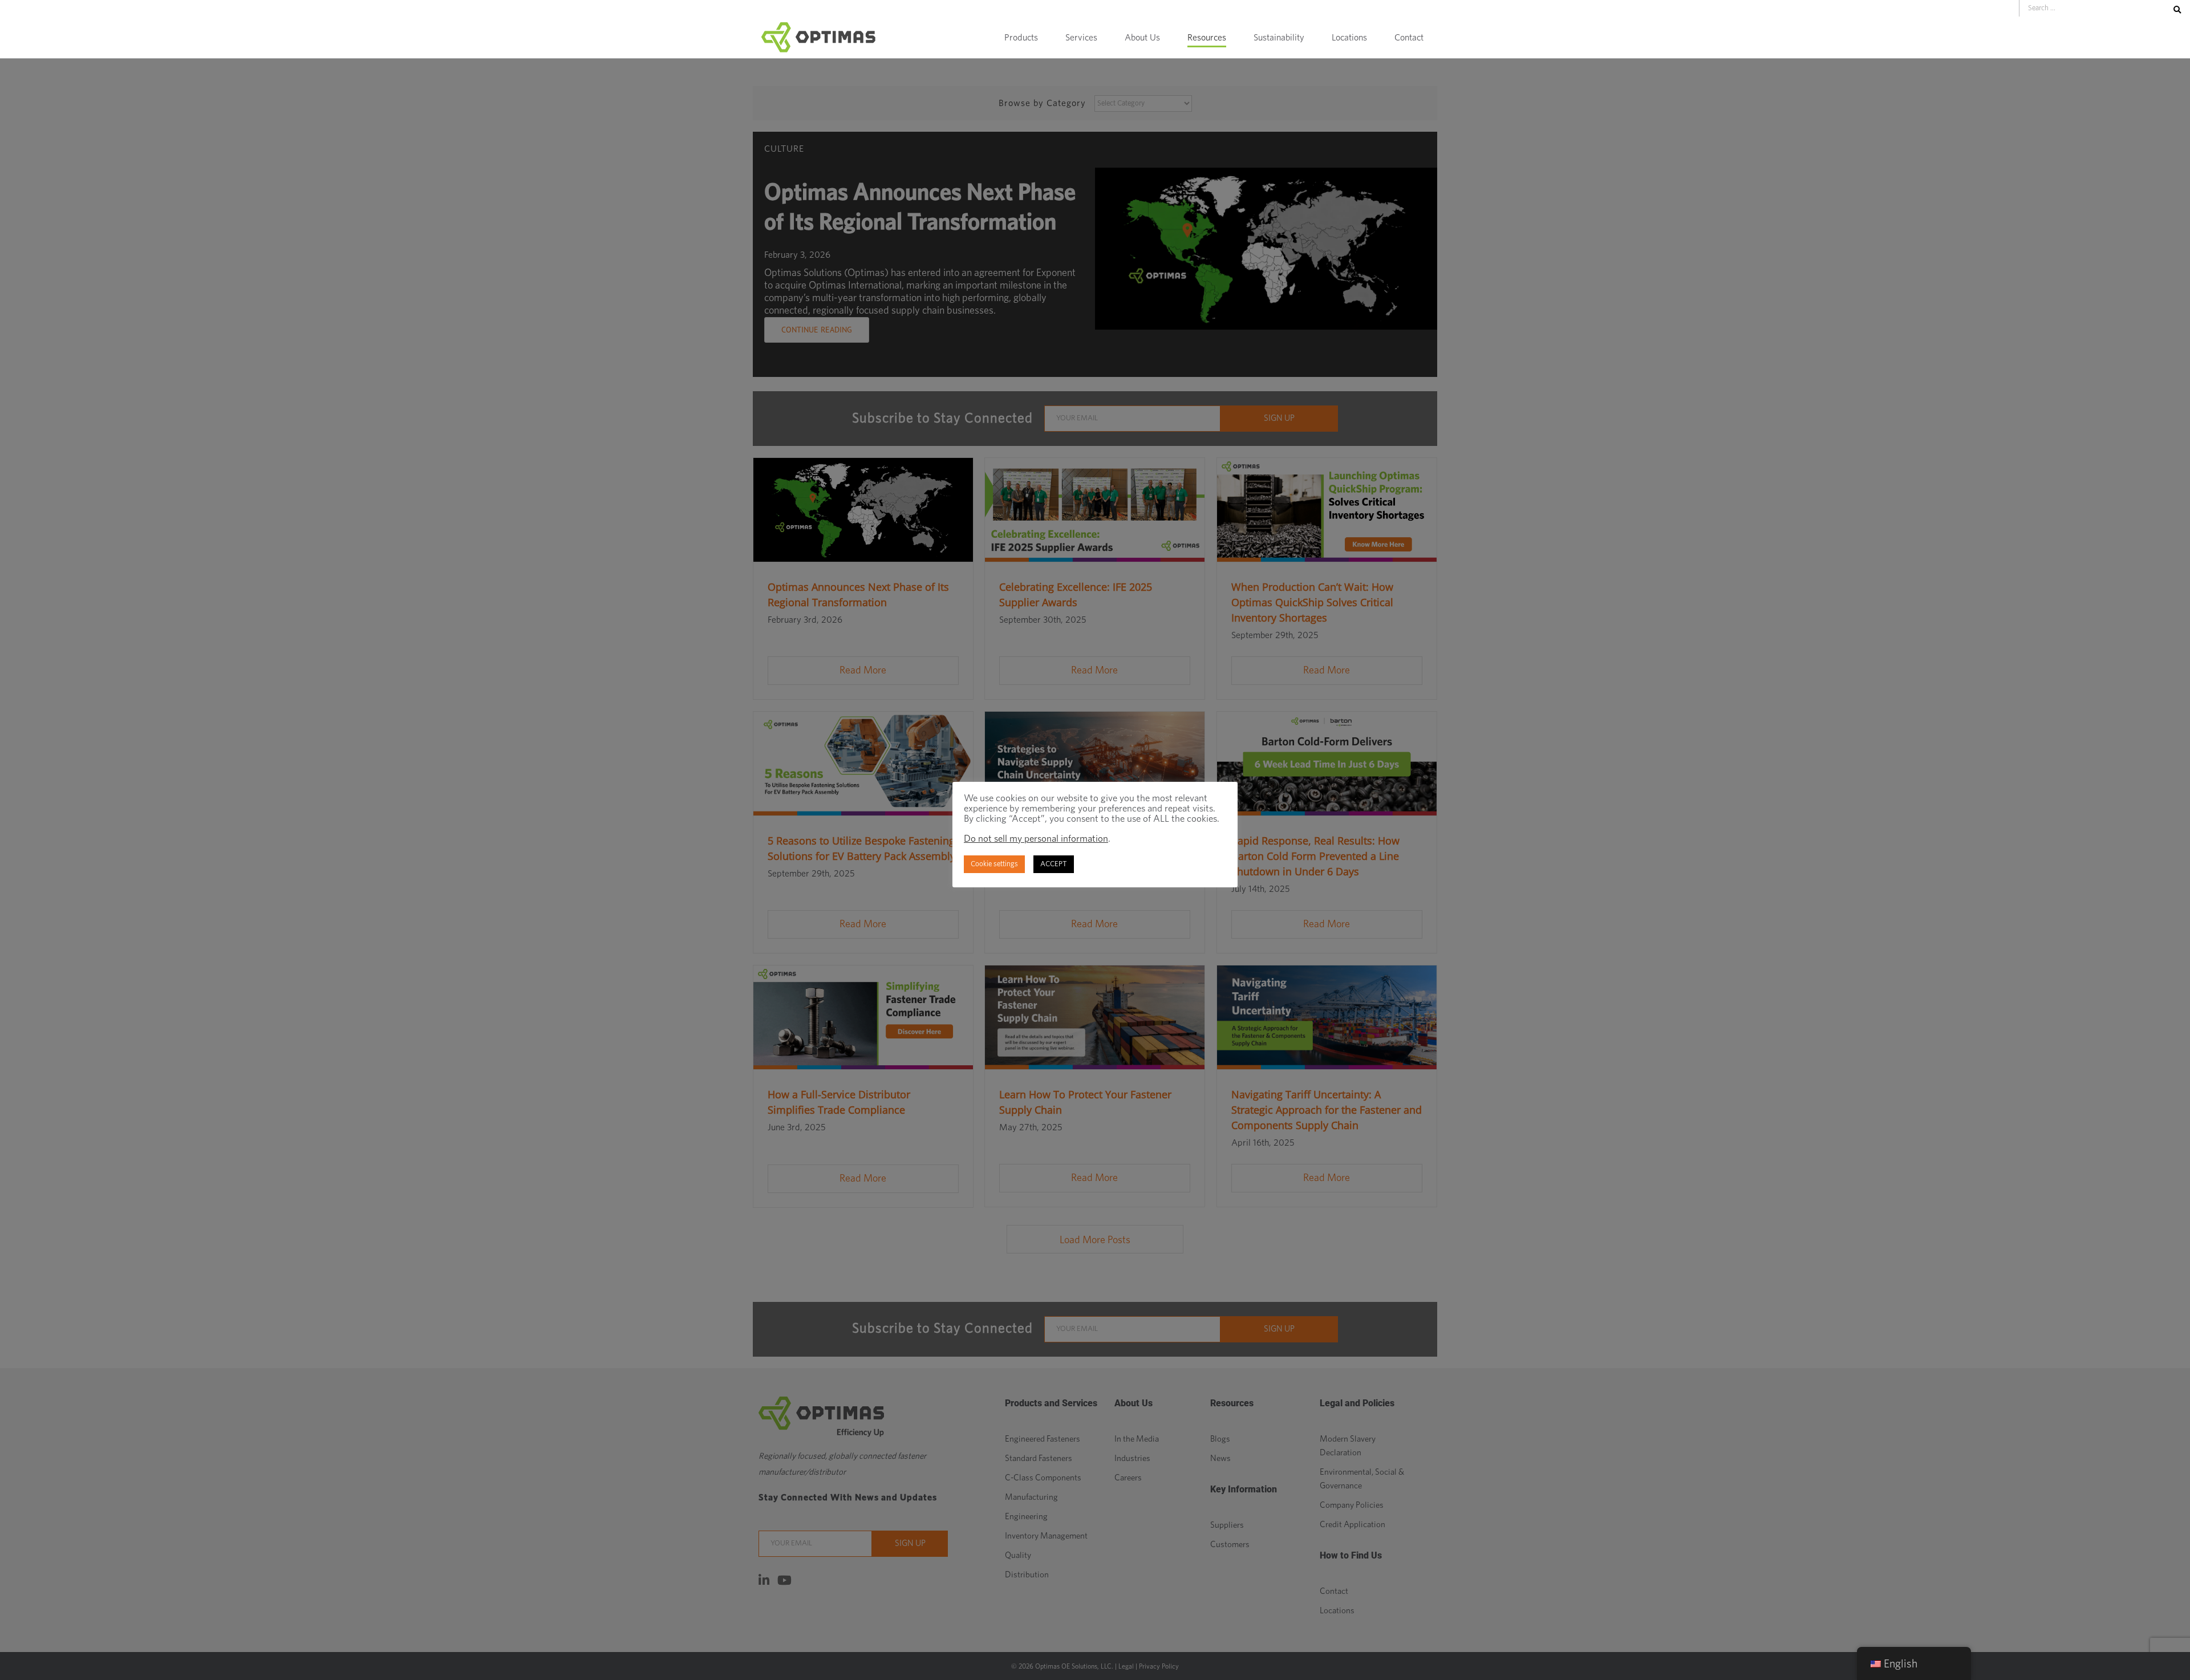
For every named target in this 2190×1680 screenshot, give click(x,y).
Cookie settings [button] (994, 864)
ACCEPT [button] (1054, 864)
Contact (1409, 38)
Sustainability (1279, 38)
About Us (1142, 38)
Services (1081, 38)
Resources (1207, 38)
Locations (1349, 38)
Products (1021, 38)
